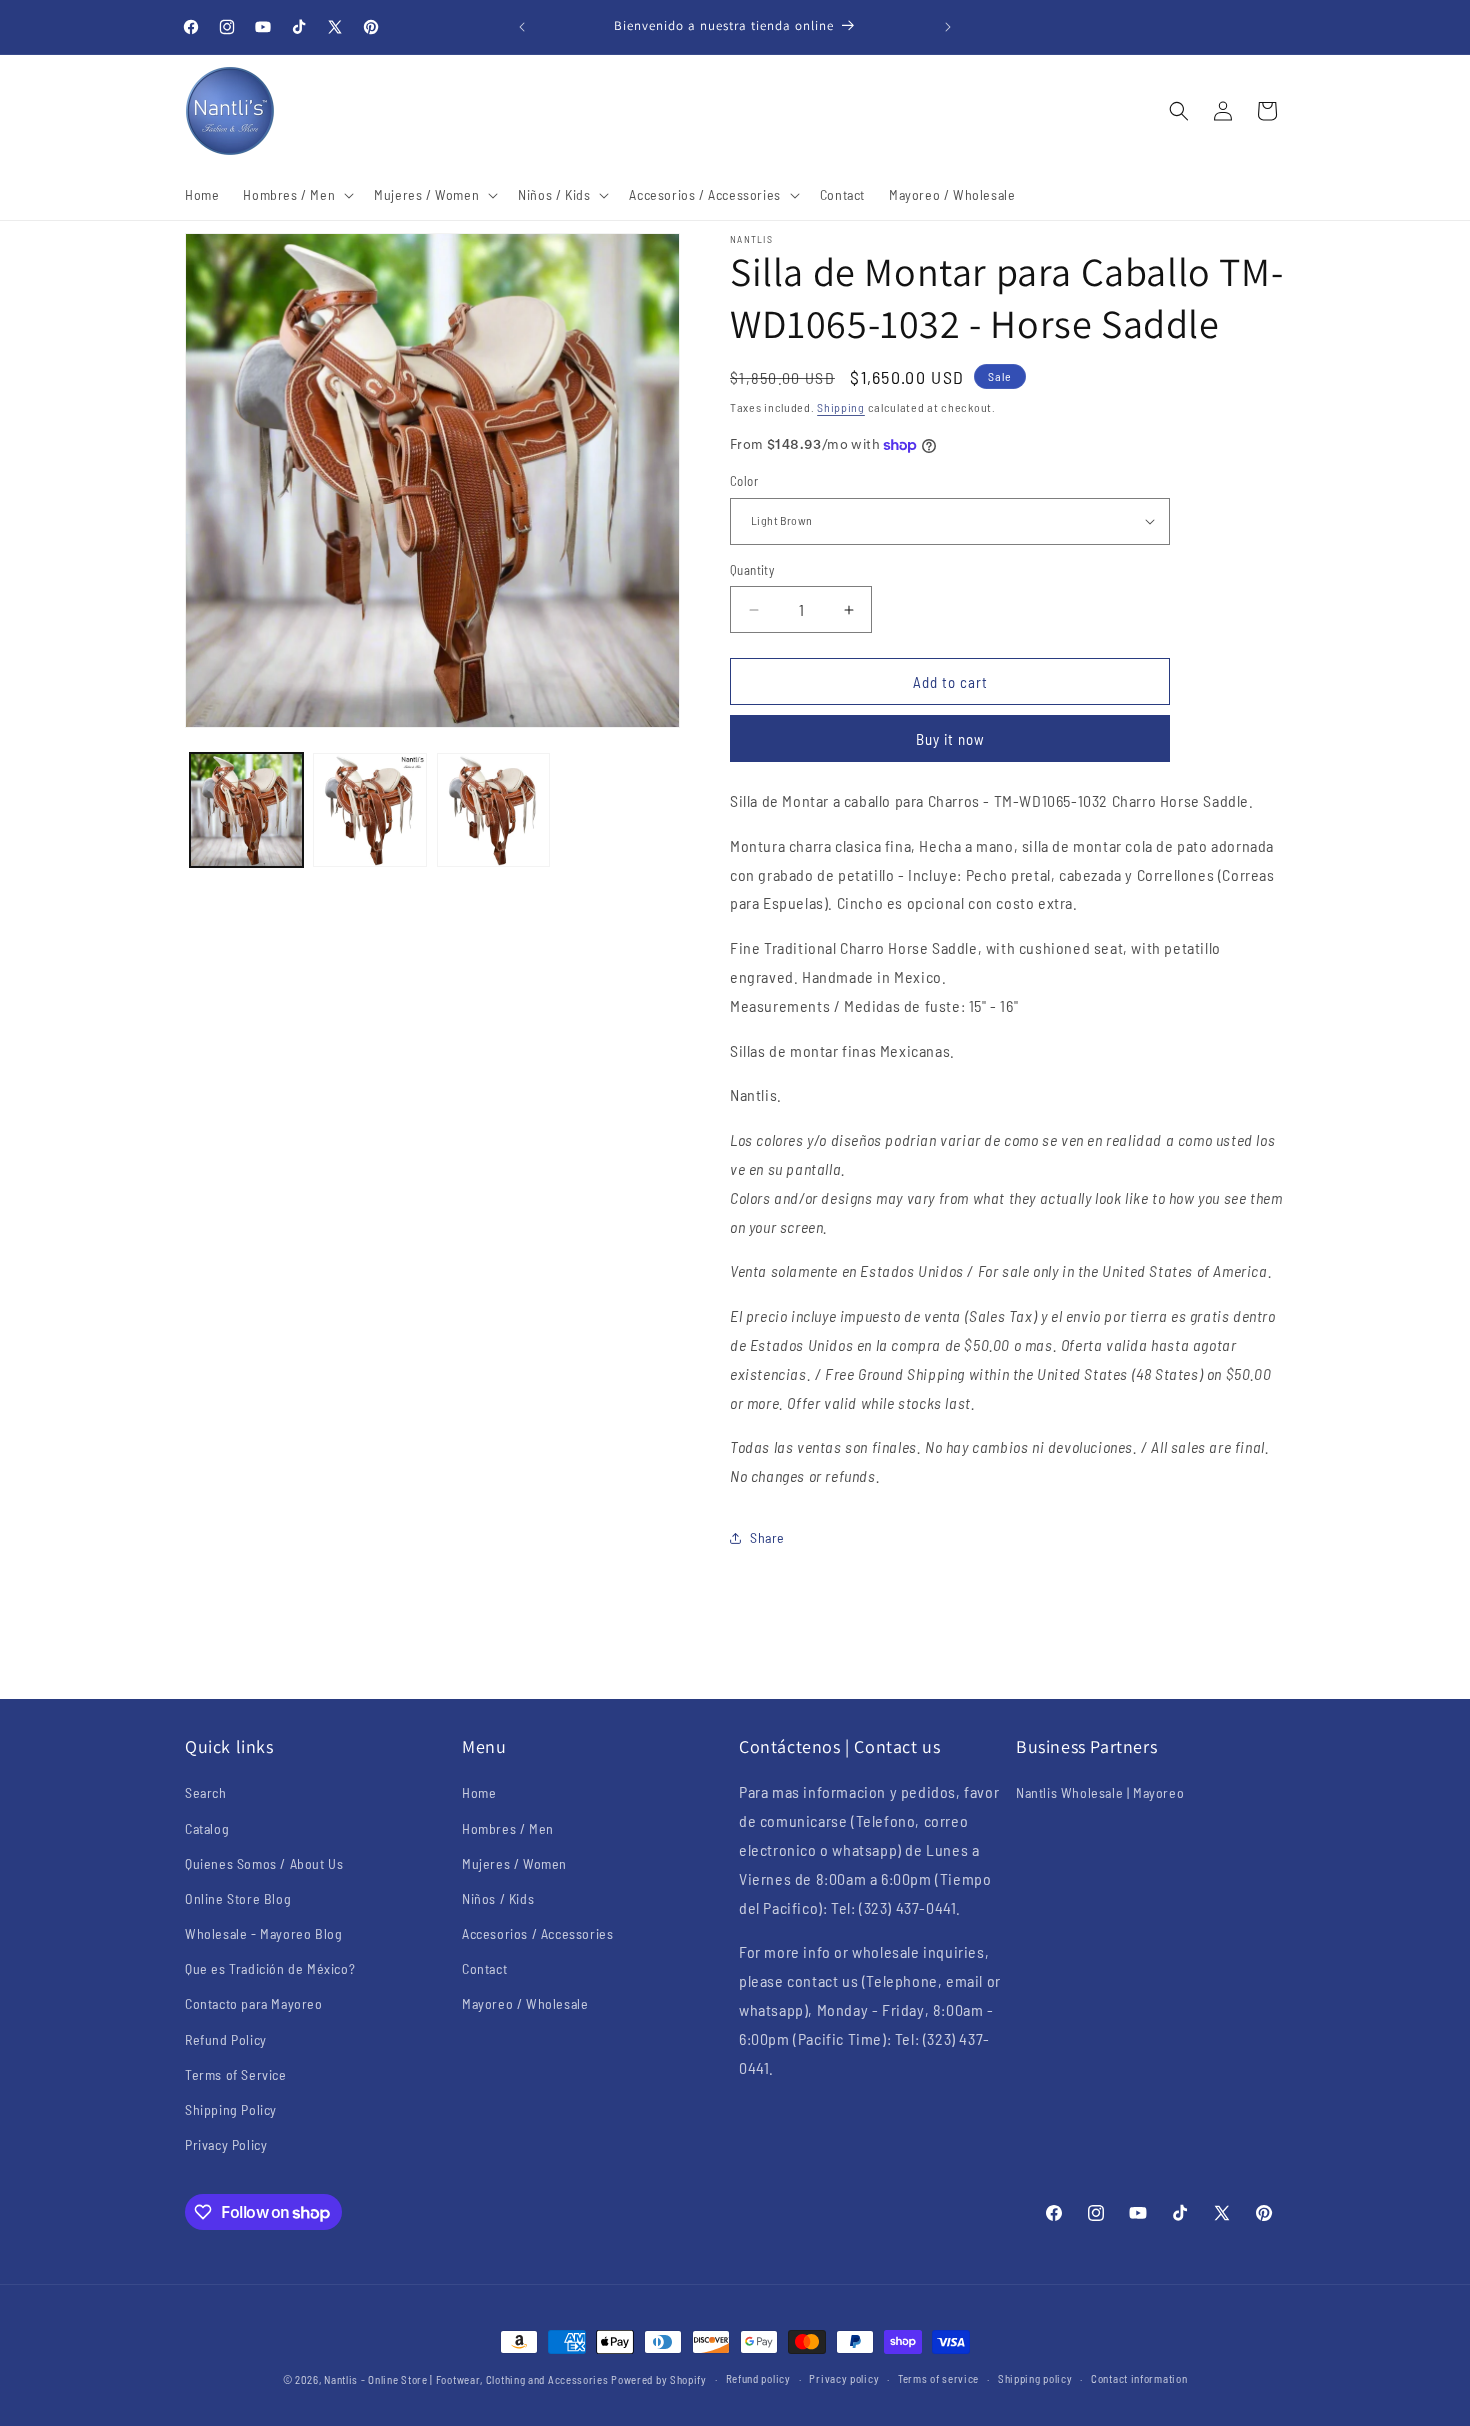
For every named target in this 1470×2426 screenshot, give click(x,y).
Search (206, 1792)
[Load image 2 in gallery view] (369, 809)
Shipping (841, 407)
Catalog (207, 1828)
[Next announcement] (948, 27)
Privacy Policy (226, 2144)
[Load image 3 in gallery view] (493, 809)
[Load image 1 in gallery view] (246, 809)
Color (744, 481)
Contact (484, 1968)
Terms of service (938, 2378)
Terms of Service (236, 2074)
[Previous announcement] (522, 27)
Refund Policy (226, 2039)
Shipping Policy (231, 2109)
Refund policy (758, 2378)
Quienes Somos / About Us (264, 1863)
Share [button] (767, 1537)
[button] (296, 195)
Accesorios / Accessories (537, 1933)
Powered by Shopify (659, 2379)
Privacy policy (844, 2378)
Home (479, 1792)
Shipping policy (1035, 2378)
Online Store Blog (238, 1898)
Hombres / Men (508, 1828)
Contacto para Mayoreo (254, 2003)
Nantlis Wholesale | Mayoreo (1100, 1792)
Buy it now (950, 739)
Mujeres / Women (514, 1863)
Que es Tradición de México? (270, 1968)
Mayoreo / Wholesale (525, 2003)
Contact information (1139, 2378)
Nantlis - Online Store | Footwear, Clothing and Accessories (466, 2379)
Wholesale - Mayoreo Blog (263, 1933)
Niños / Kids (498, 1898)
